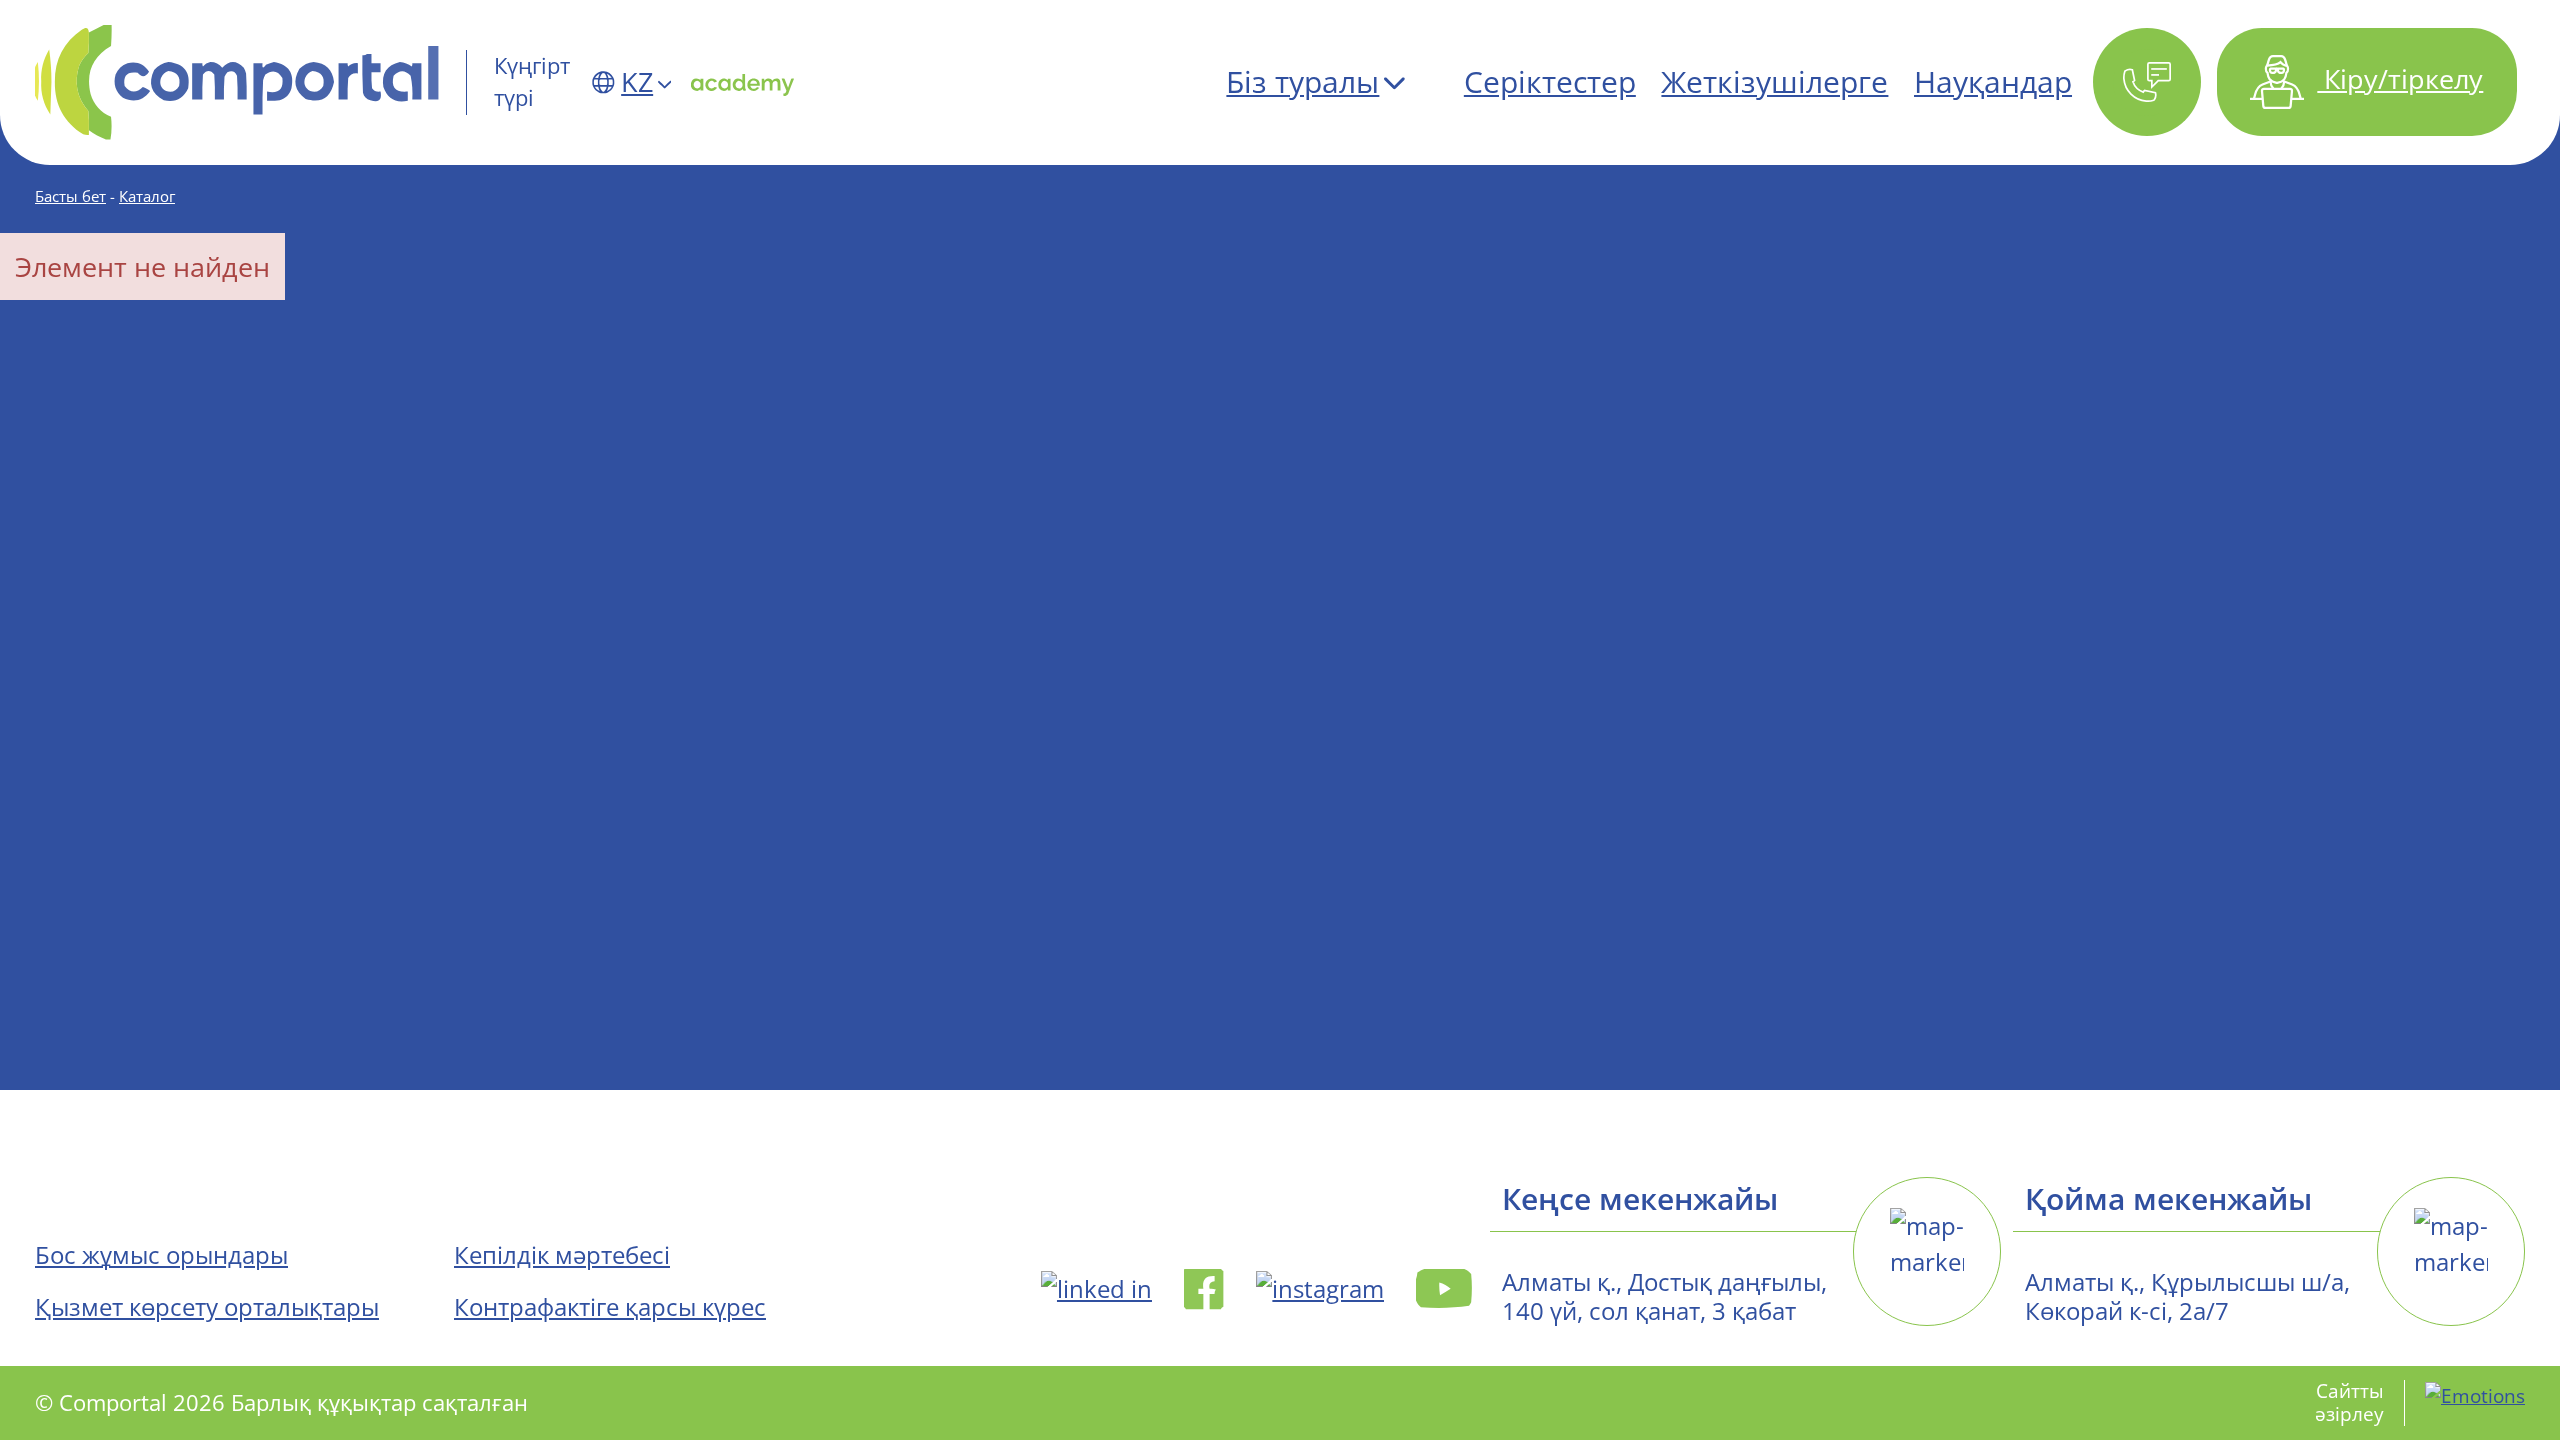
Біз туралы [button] (1302, 81)
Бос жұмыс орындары (161, 1254)
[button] (2146, 82)
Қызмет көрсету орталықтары (207, 1306)
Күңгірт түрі (532, 81)
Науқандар (1993, 81)
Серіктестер (1550, 81)
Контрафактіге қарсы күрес (610, 1306)
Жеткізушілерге (1774, 81)
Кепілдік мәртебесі (562, 1254)
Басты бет (70, 196)
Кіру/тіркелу (2400, 78)
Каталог (147, 196)
